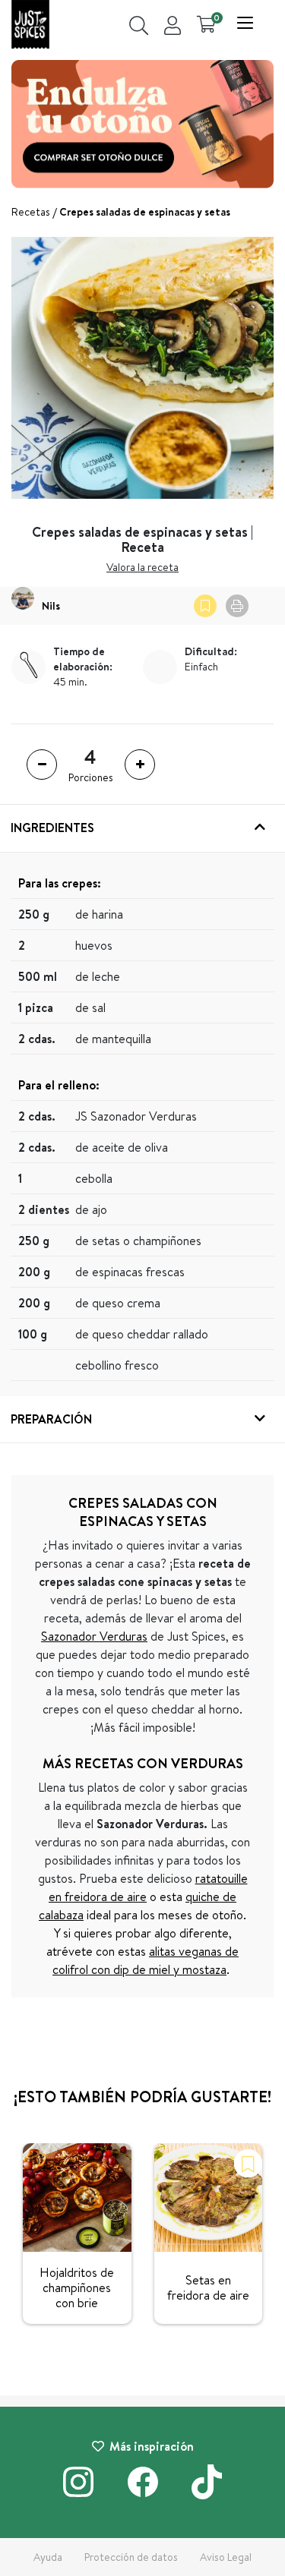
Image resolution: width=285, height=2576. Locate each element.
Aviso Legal (226, 2557)
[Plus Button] (140, 765)
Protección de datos (131, 2557)
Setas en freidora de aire (208, 2288)
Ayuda (48, 2557)
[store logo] (30, 26)
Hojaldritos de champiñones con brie (77, 2288)
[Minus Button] (42, 765)
